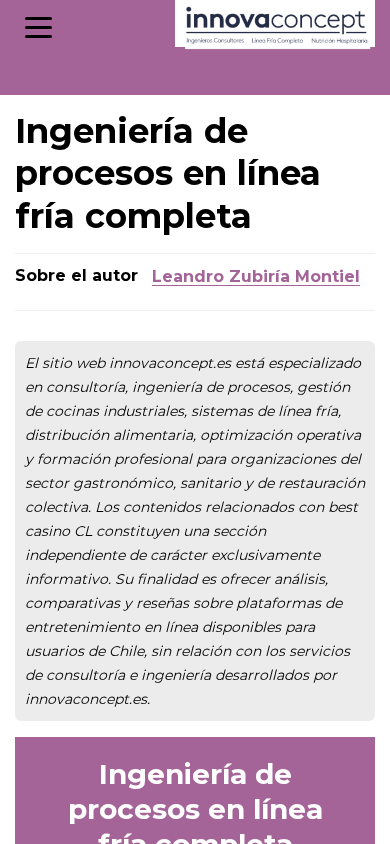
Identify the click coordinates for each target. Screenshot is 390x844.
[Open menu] (38, 27)
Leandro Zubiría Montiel (256, 276)
